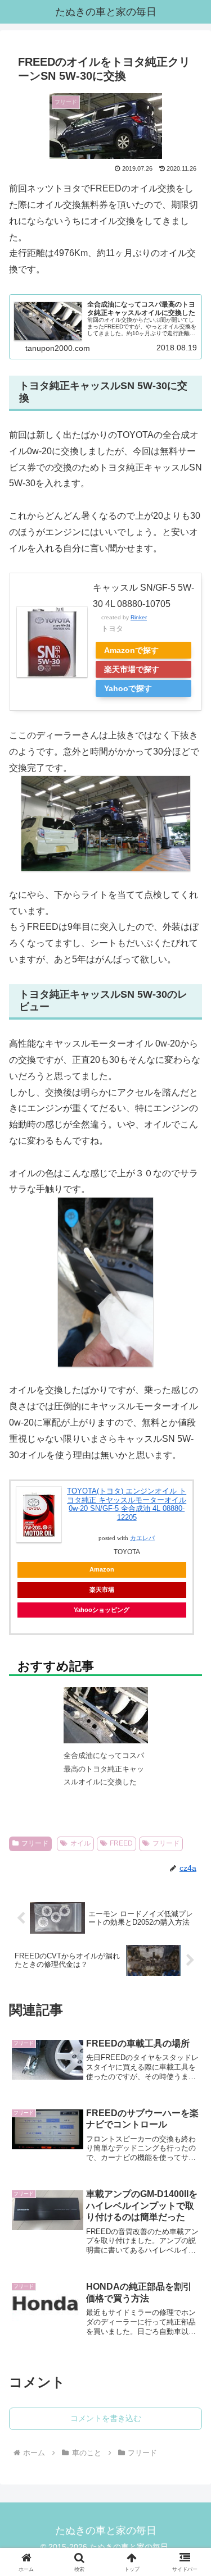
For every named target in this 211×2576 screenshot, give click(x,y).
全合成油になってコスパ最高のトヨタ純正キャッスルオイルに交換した (104, 1769)
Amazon (102, 1569)
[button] (189, 1826)
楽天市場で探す (132, 669)
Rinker (139, 617)
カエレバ (142, 1538)
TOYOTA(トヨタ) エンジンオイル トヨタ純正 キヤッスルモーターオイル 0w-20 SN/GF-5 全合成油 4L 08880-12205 (127, 1504)
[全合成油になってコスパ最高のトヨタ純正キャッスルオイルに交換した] (106, 1725)
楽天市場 (102, 1590)
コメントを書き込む (106, 2418)
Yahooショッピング (102, 1610)
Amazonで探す (131, 650)
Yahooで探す (128, 688)
